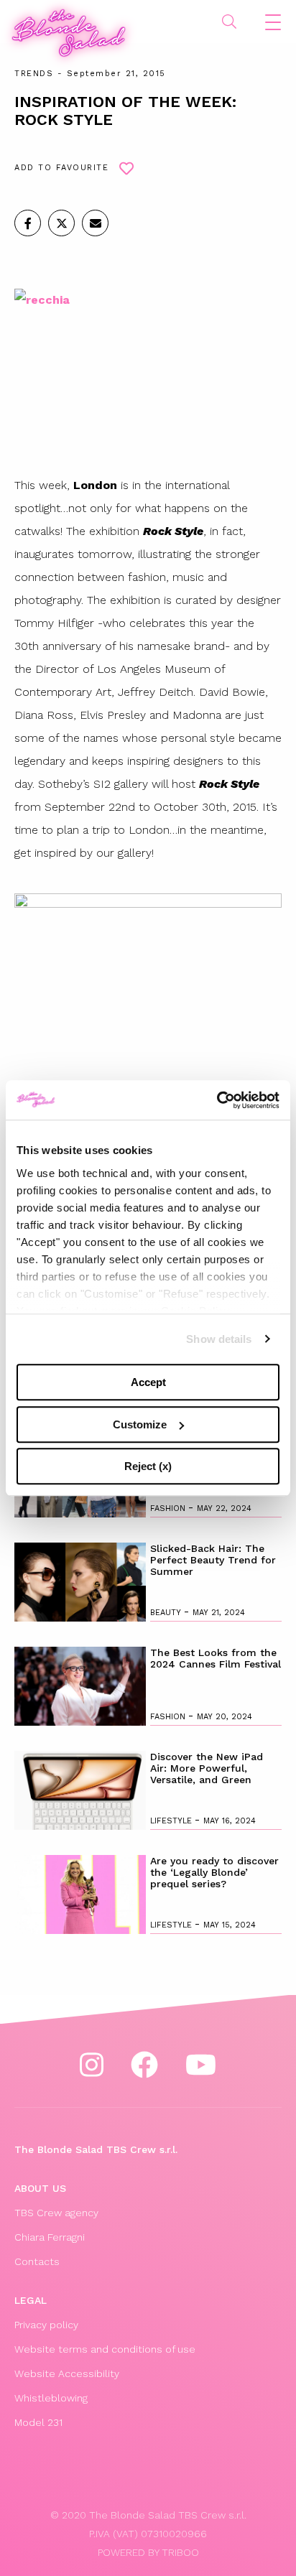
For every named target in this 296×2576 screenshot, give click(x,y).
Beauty (167, 1613)
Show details (219, 1339)
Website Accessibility (67, 2373)
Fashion (169, 1508)
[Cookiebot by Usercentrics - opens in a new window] (217, 1100)
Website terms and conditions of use (105, 2349)
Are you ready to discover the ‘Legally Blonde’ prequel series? (214, 1872)
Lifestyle (172, 1821)
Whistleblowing (51, 2398)
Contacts (37, 2261)
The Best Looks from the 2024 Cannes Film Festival (216, 1658)
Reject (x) (148, 1466)
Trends (34, 74)
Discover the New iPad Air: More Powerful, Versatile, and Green (207, 1768)
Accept (148, 1382)
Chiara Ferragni (50, 2237)
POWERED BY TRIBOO (148, 2552)
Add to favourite (61, 168)
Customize (140, 1424)
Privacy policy (46, 2325)
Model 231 (38, 2422)
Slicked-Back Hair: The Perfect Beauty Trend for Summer (213, 1560)
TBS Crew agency (56, 2213)
